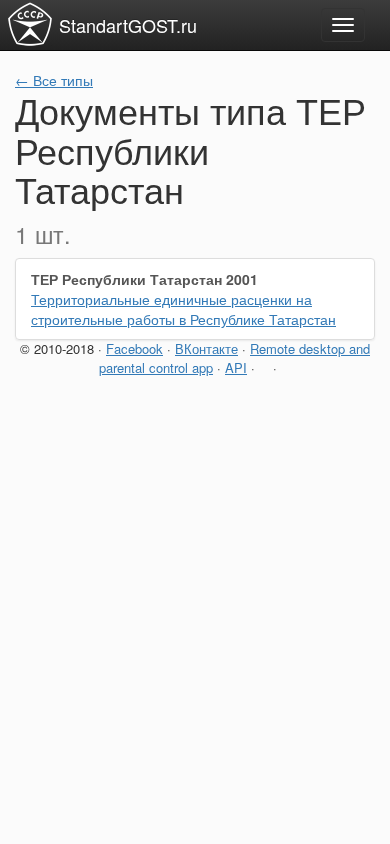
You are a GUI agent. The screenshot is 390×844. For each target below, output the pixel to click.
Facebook (134, 348)
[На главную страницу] (30, 24)
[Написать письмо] (264, 367)
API (236, 367)
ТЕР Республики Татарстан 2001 (144, 279)
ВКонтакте (206, 348)
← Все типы (54, 80)
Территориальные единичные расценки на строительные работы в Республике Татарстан (183, 309)
